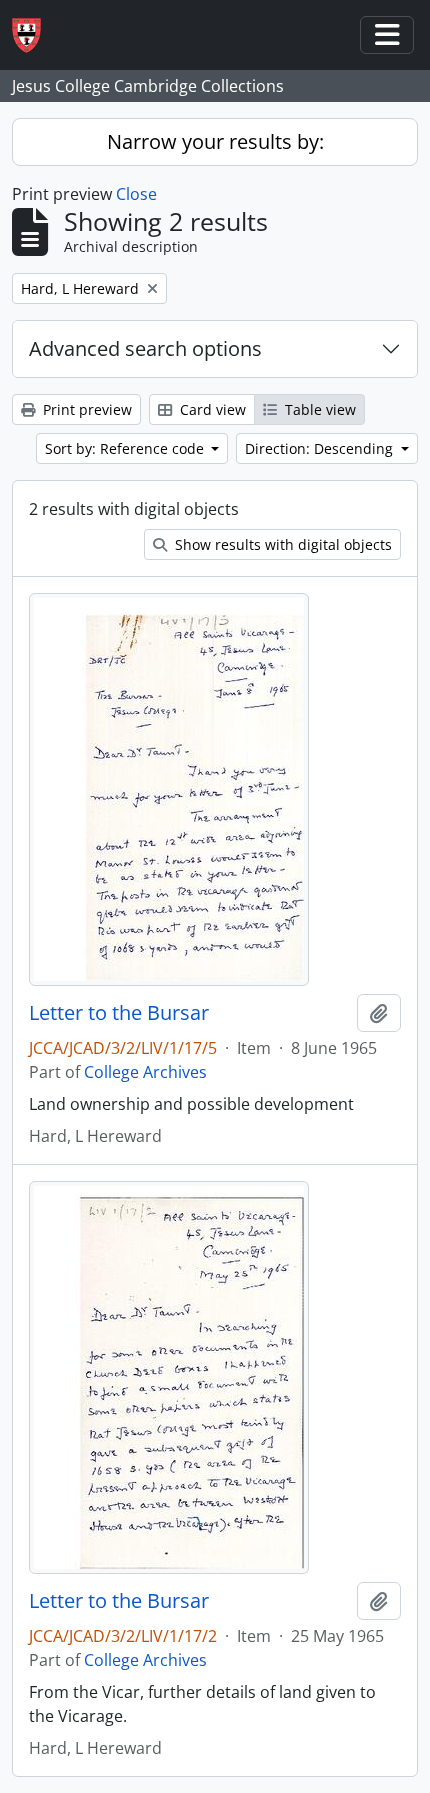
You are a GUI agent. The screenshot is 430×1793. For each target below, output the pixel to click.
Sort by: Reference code (126, 448)
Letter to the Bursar (119, 1013)
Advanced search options (145, 348)
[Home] (34, 35)
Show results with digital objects (281, 544)
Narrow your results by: (215, 141)
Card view (211, 409)
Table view (318, 409)
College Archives (145, 1072)
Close (136, 194)
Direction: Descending (321, 448)
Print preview (85, 409)
